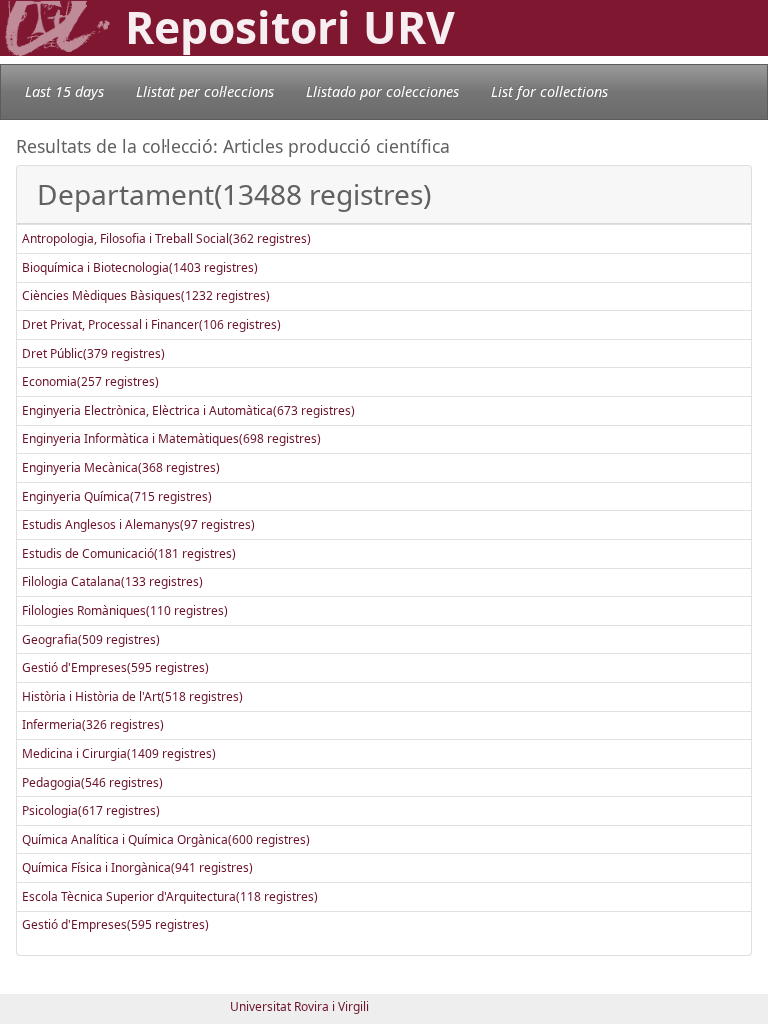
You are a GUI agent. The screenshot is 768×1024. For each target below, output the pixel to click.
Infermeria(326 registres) (93, 724)
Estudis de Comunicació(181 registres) (129, 553)
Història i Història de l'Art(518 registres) (132, 696)
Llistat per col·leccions (205, 91)
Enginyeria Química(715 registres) (117, 496)
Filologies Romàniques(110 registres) (125, 610)
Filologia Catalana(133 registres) (112, 581)
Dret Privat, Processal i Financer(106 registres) (151, 324)
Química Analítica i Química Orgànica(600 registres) (166, 839)
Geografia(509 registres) (91, 639)
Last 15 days (64, 91)
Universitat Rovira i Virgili (299, 1006)
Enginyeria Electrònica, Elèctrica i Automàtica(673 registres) (188, 410)
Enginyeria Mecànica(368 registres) (121, 467)
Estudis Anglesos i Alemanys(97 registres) (138, 524)
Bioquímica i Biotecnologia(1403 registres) (140, 267)
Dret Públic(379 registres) (93, 353)
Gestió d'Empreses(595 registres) (115, 667)
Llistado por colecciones (382, 91)
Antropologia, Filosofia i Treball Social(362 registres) (166, 238)
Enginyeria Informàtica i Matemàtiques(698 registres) (171, 438)
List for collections (549, 91)
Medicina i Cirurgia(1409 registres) (119, 753)
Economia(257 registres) (90, 381)
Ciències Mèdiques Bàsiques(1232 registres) (146, 295)
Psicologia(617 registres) (91, 810)
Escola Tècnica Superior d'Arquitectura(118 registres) (170, 896)
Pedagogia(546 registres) (92, 782)
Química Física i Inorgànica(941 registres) (137, 867)
